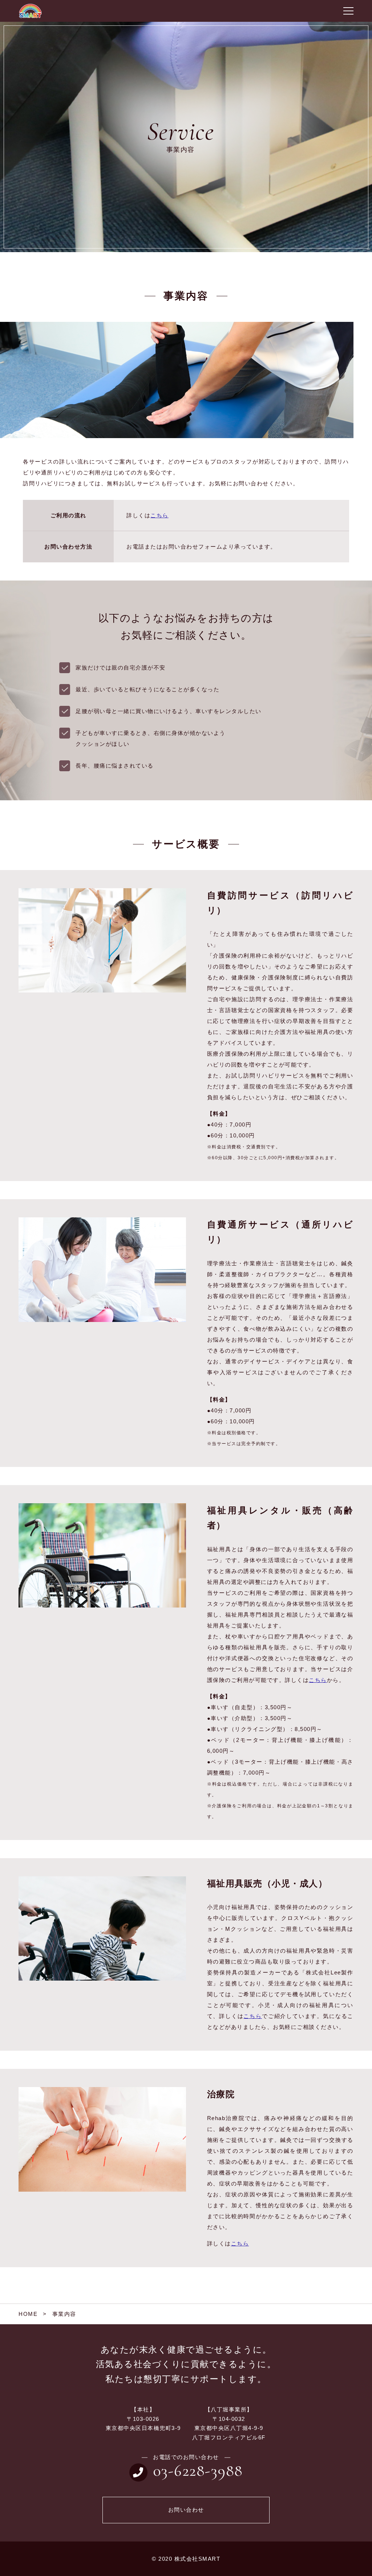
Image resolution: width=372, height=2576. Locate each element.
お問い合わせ (186, 2510)
